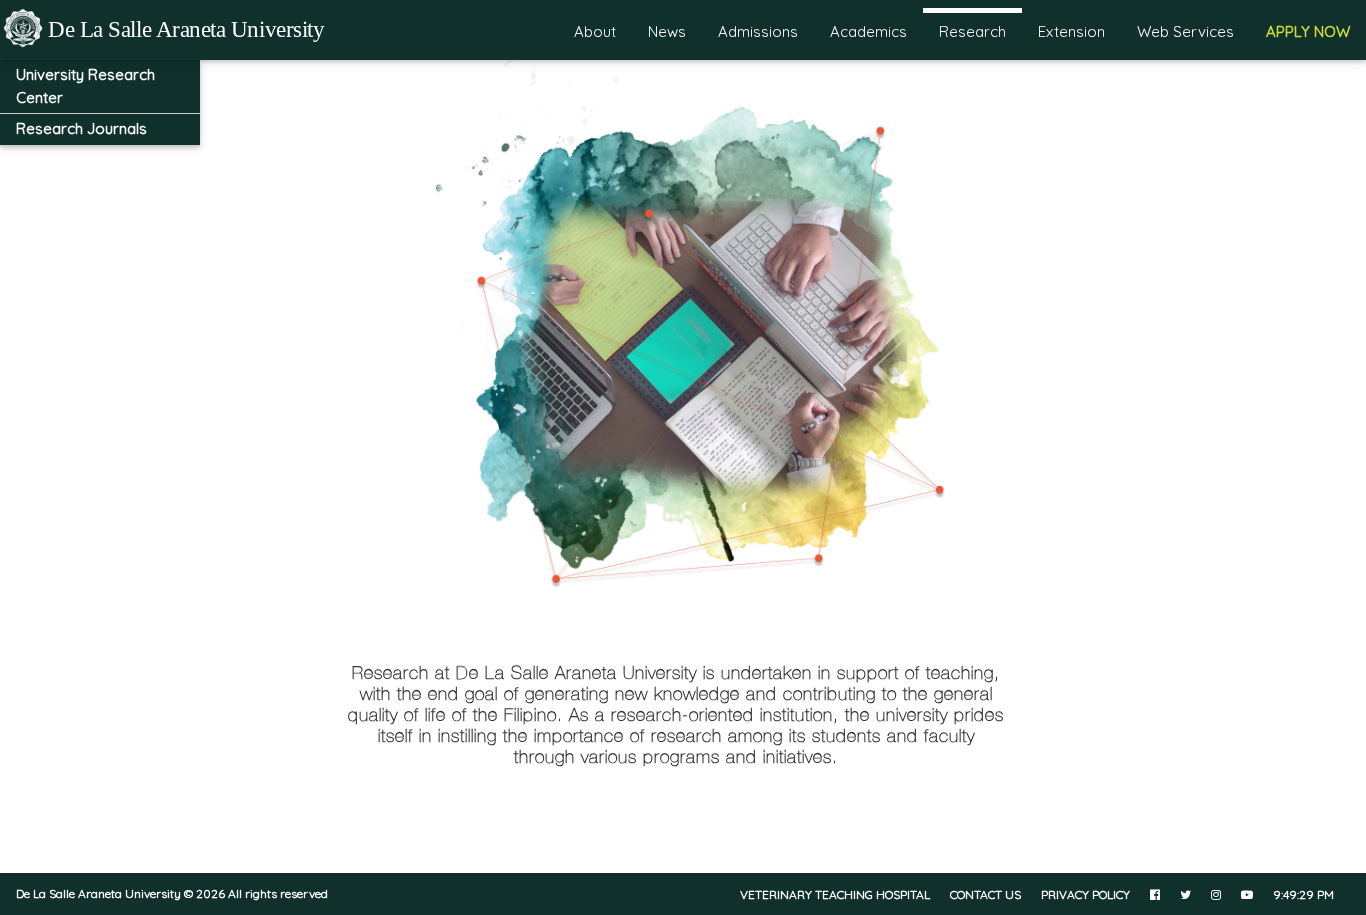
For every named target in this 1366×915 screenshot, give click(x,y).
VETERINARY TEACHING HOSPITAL (835, 894)
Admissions (758, 31)
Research (972, 31)
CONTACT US (985, 894)
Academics (868, 31)
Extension (1071, 31)
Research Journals (81, 128)
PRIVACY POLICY (1085, 894)
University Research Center (85, 86)
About (595, 31)
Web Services (1185, 31)
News (667, 31)
